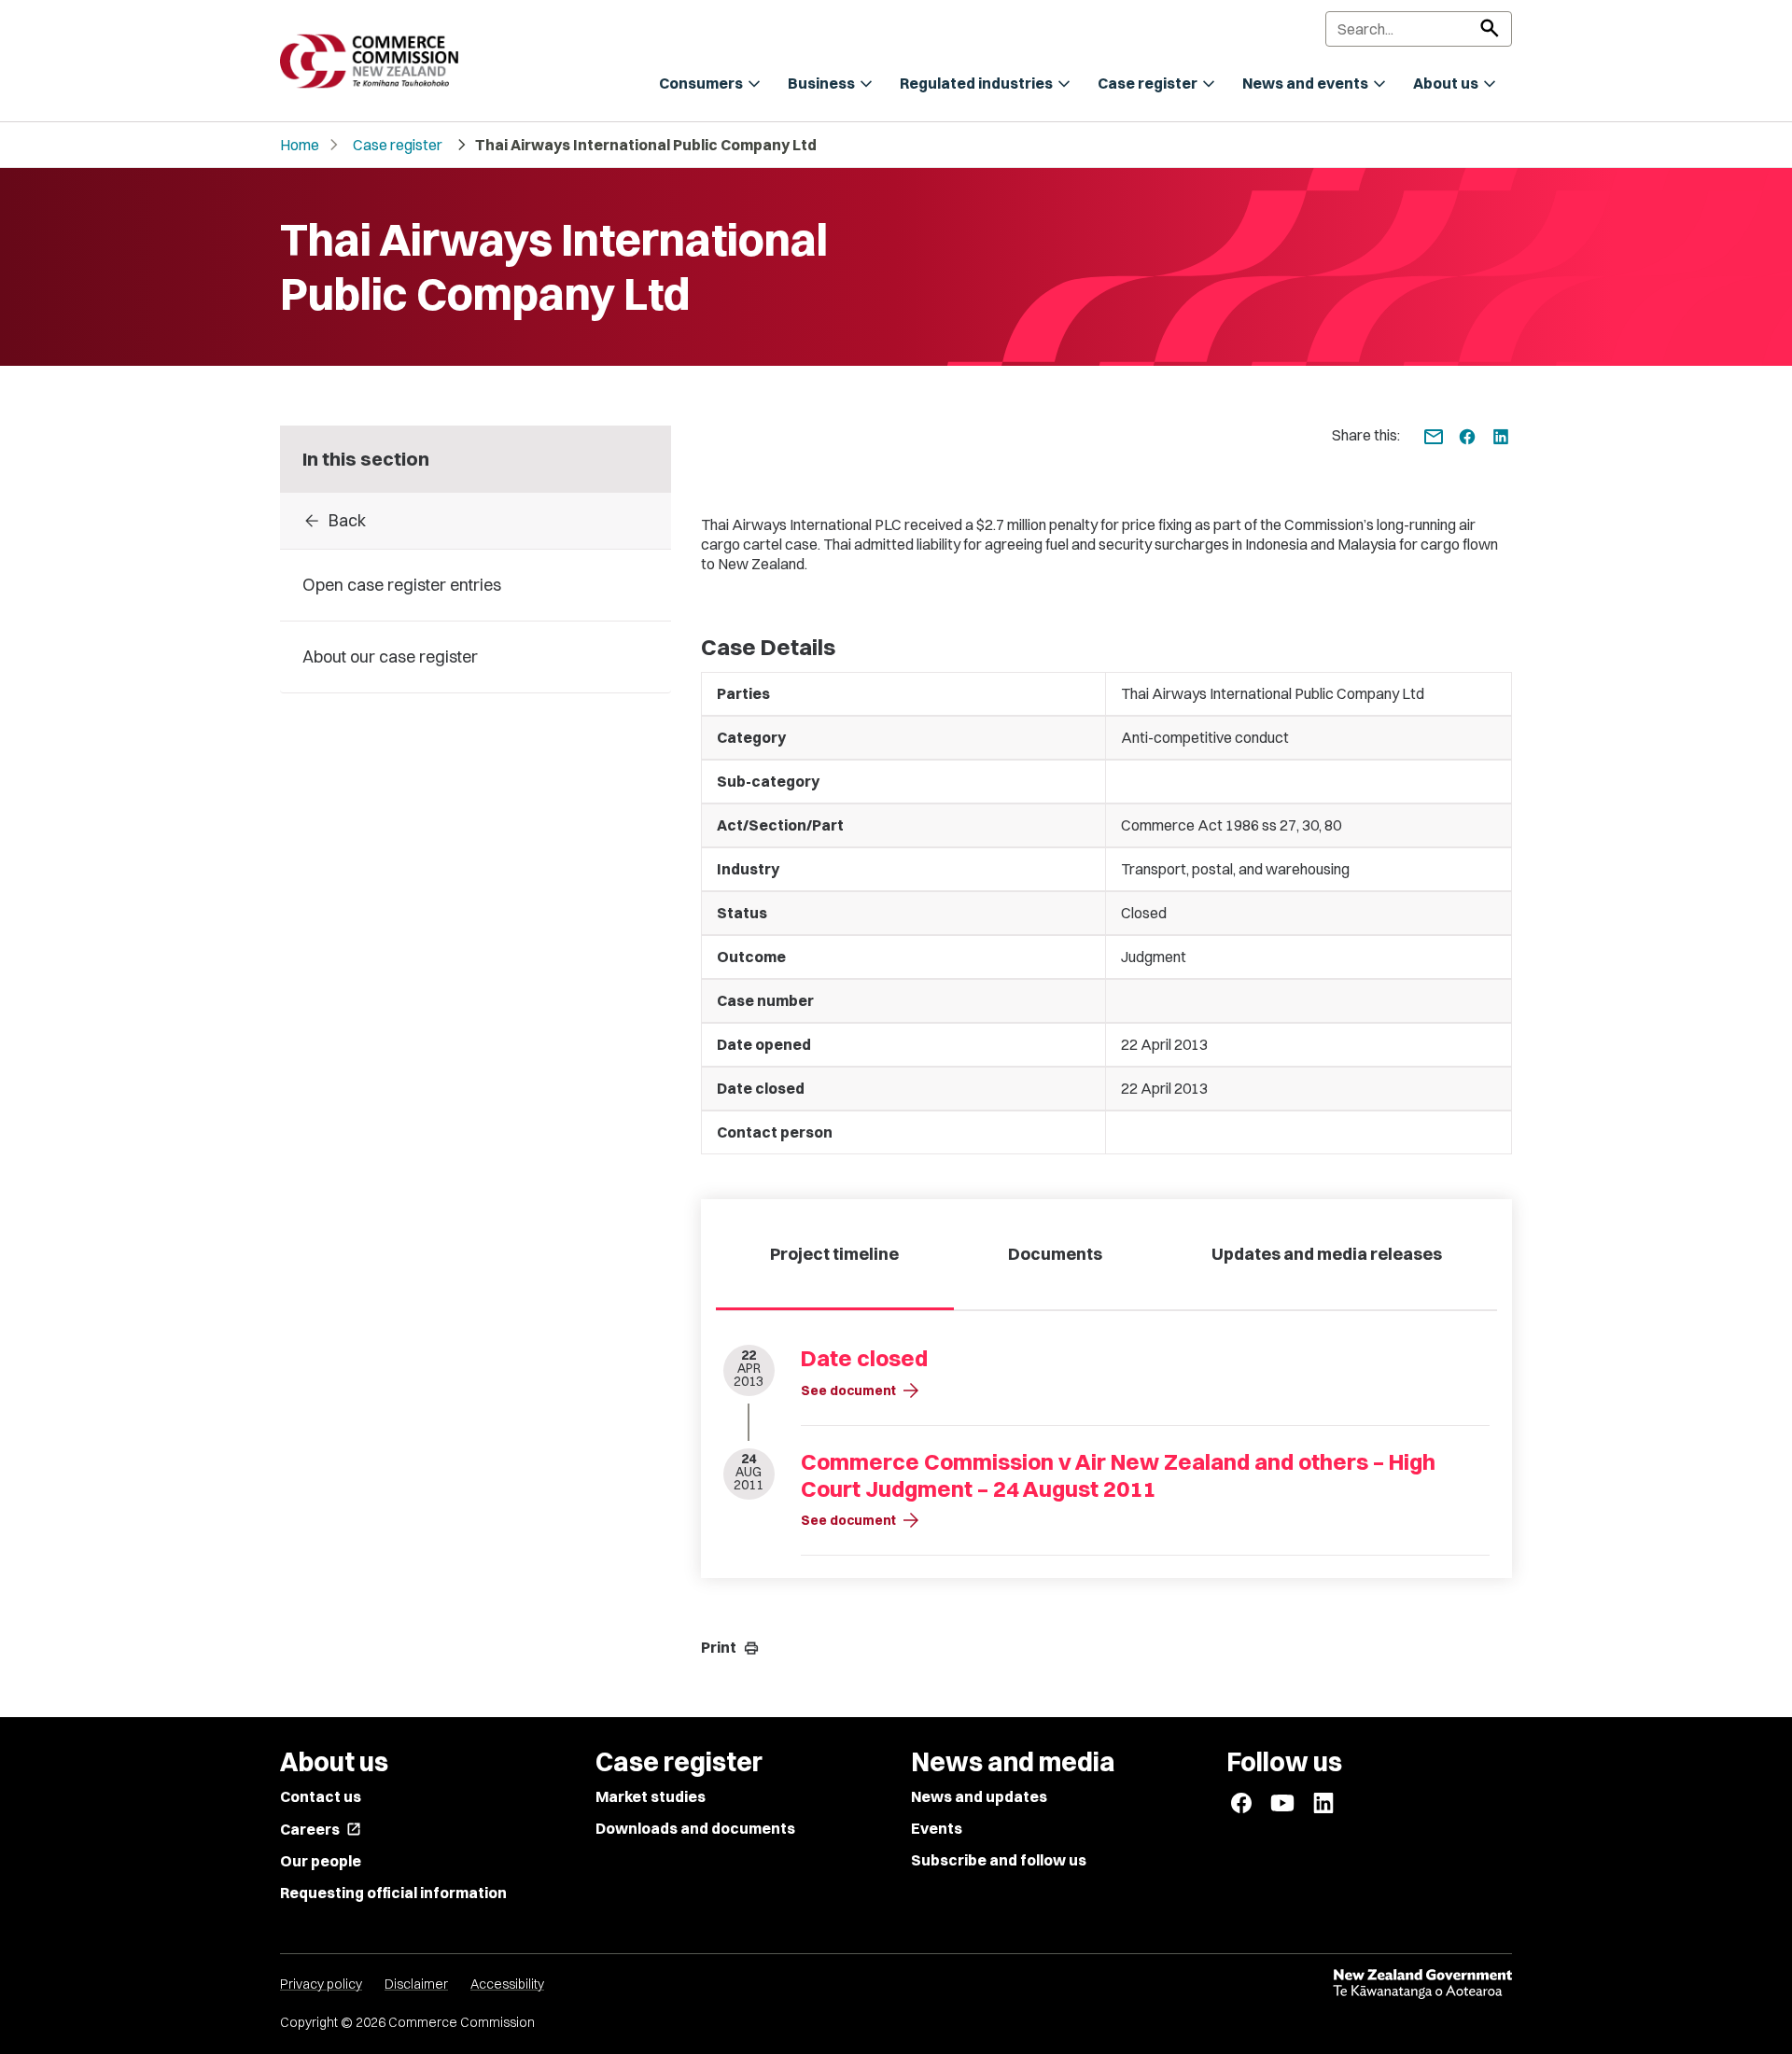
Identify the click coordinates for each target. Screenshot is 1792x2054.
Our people (321, 1861)
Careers (321, 1829)
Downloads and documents (695, 1828)
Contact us (321, 1796)
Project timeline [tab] (834, 1254)
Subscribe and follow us (999, 1860)
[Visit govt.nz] (1422, 1984)
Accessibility (507, 1984)
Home (300, 145)
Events (937, 1828)
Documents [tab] (1055, 1254)
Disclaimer (416, 1984)
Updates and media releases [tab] (1327, 1254)
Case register (398, 145)
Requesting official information (393, 1893)
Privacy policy (321, 1984)
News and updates (979, 1796)
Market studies (651, 1796)
